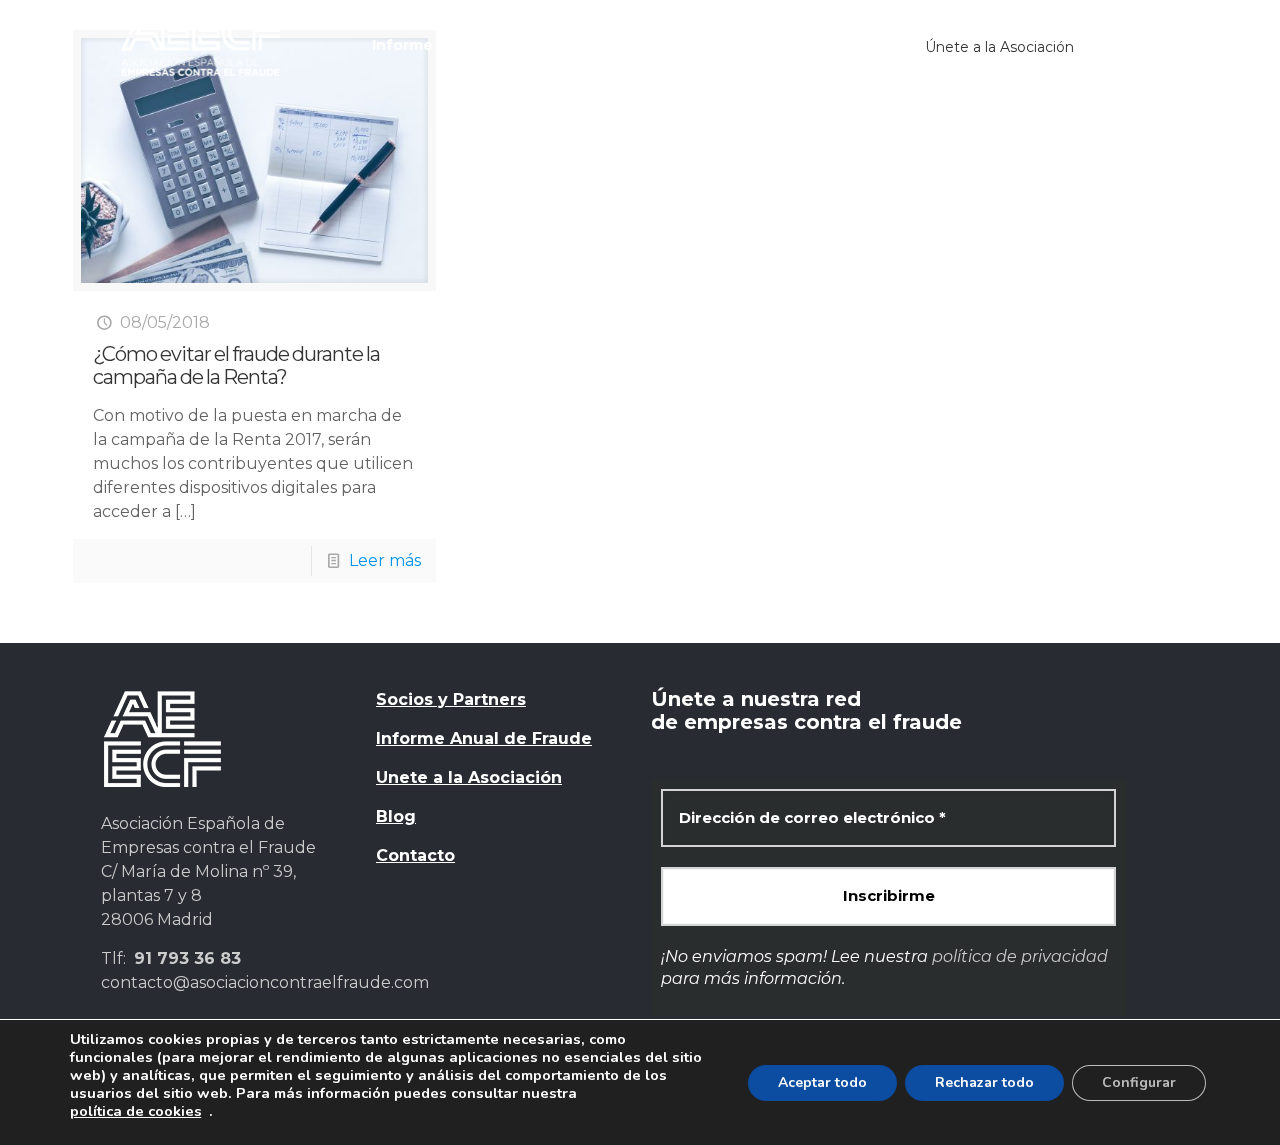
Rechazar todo (984, 1082)
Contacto (415, 855)
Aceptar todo (822, 1082)
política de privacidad (1020, 956)
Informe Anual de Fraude (484, 738)
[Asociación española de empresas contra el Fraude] (200, 45)
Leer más (385, 560)
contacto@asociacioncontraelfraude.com (265, 982)
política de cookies (136, 1111)
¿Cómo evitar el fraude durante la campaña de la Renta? (236, 366)
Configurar (1139, 1082)
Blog (396, 816)
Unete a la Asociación (469, 777)
